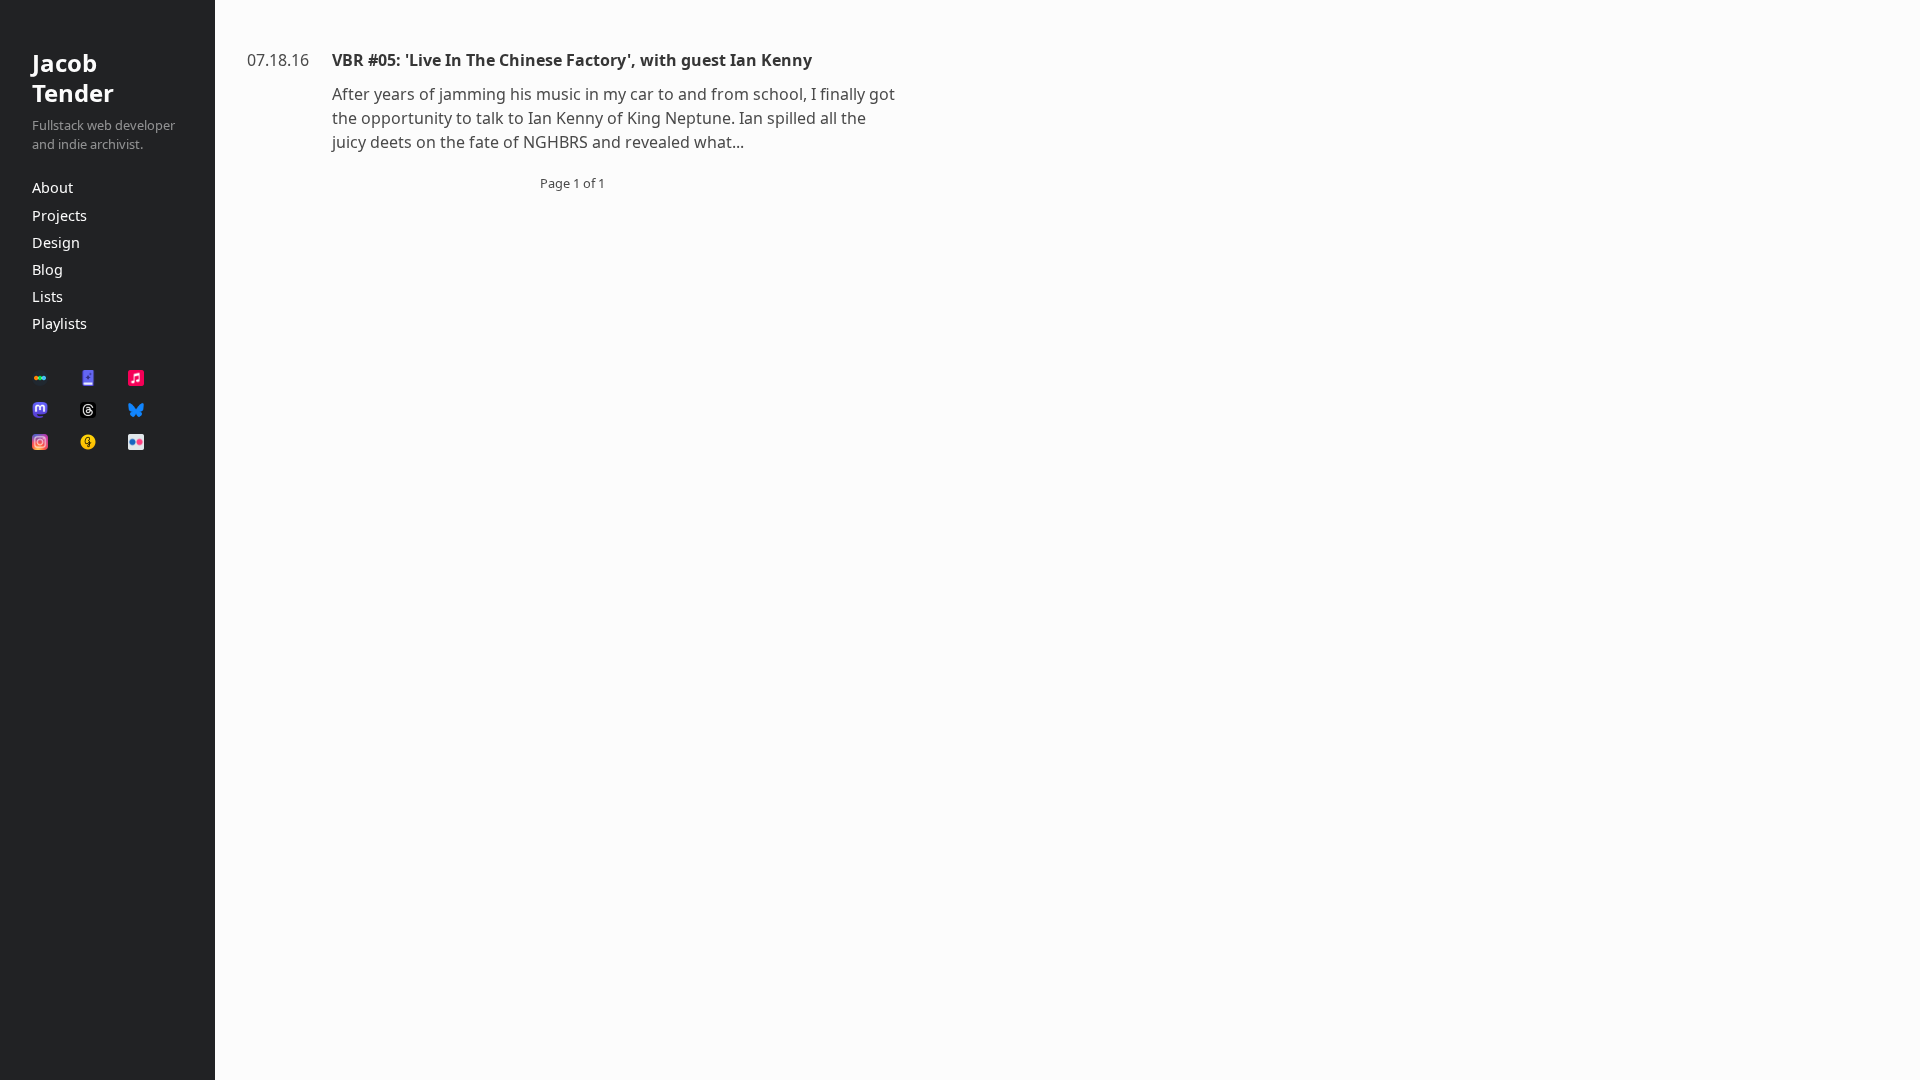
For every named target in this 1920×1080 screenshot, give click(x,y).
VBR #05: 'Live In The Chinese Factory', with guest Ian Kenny (572, 60)
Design (56, 242)
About (52, 187)
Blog (47, 269)
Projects (59, 215)
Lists (47, 296)
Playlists (59, 323)
